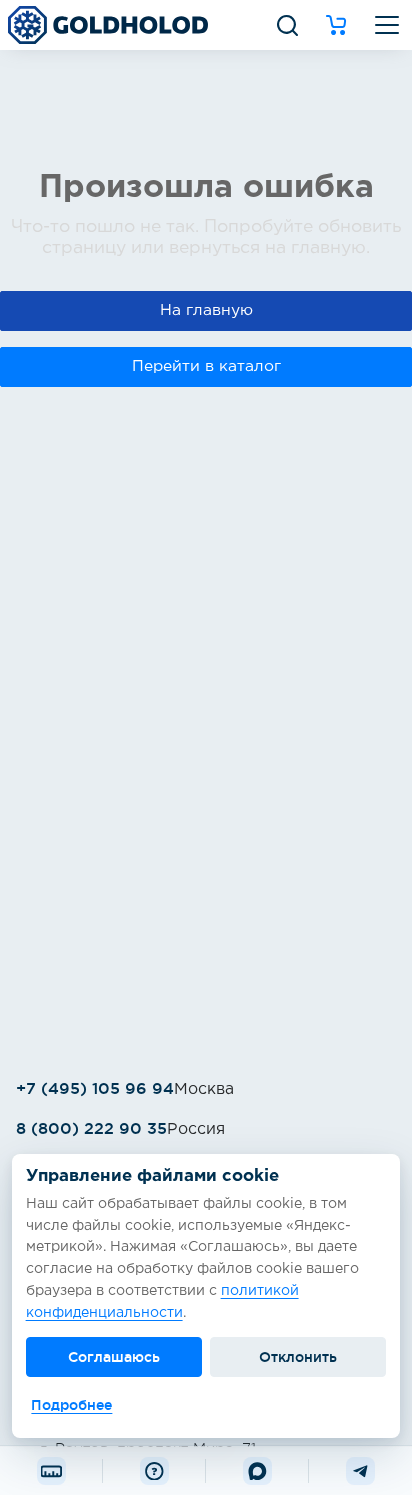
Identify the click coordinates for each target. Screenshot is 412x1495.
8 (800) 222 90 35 (91, 1128)
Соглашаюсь (114, 1357)
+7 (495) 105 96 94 (95, 1088)
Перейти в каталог (206, 366)
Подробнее (71, 1405)
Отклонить (298, 1357)
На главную (206, 310)
